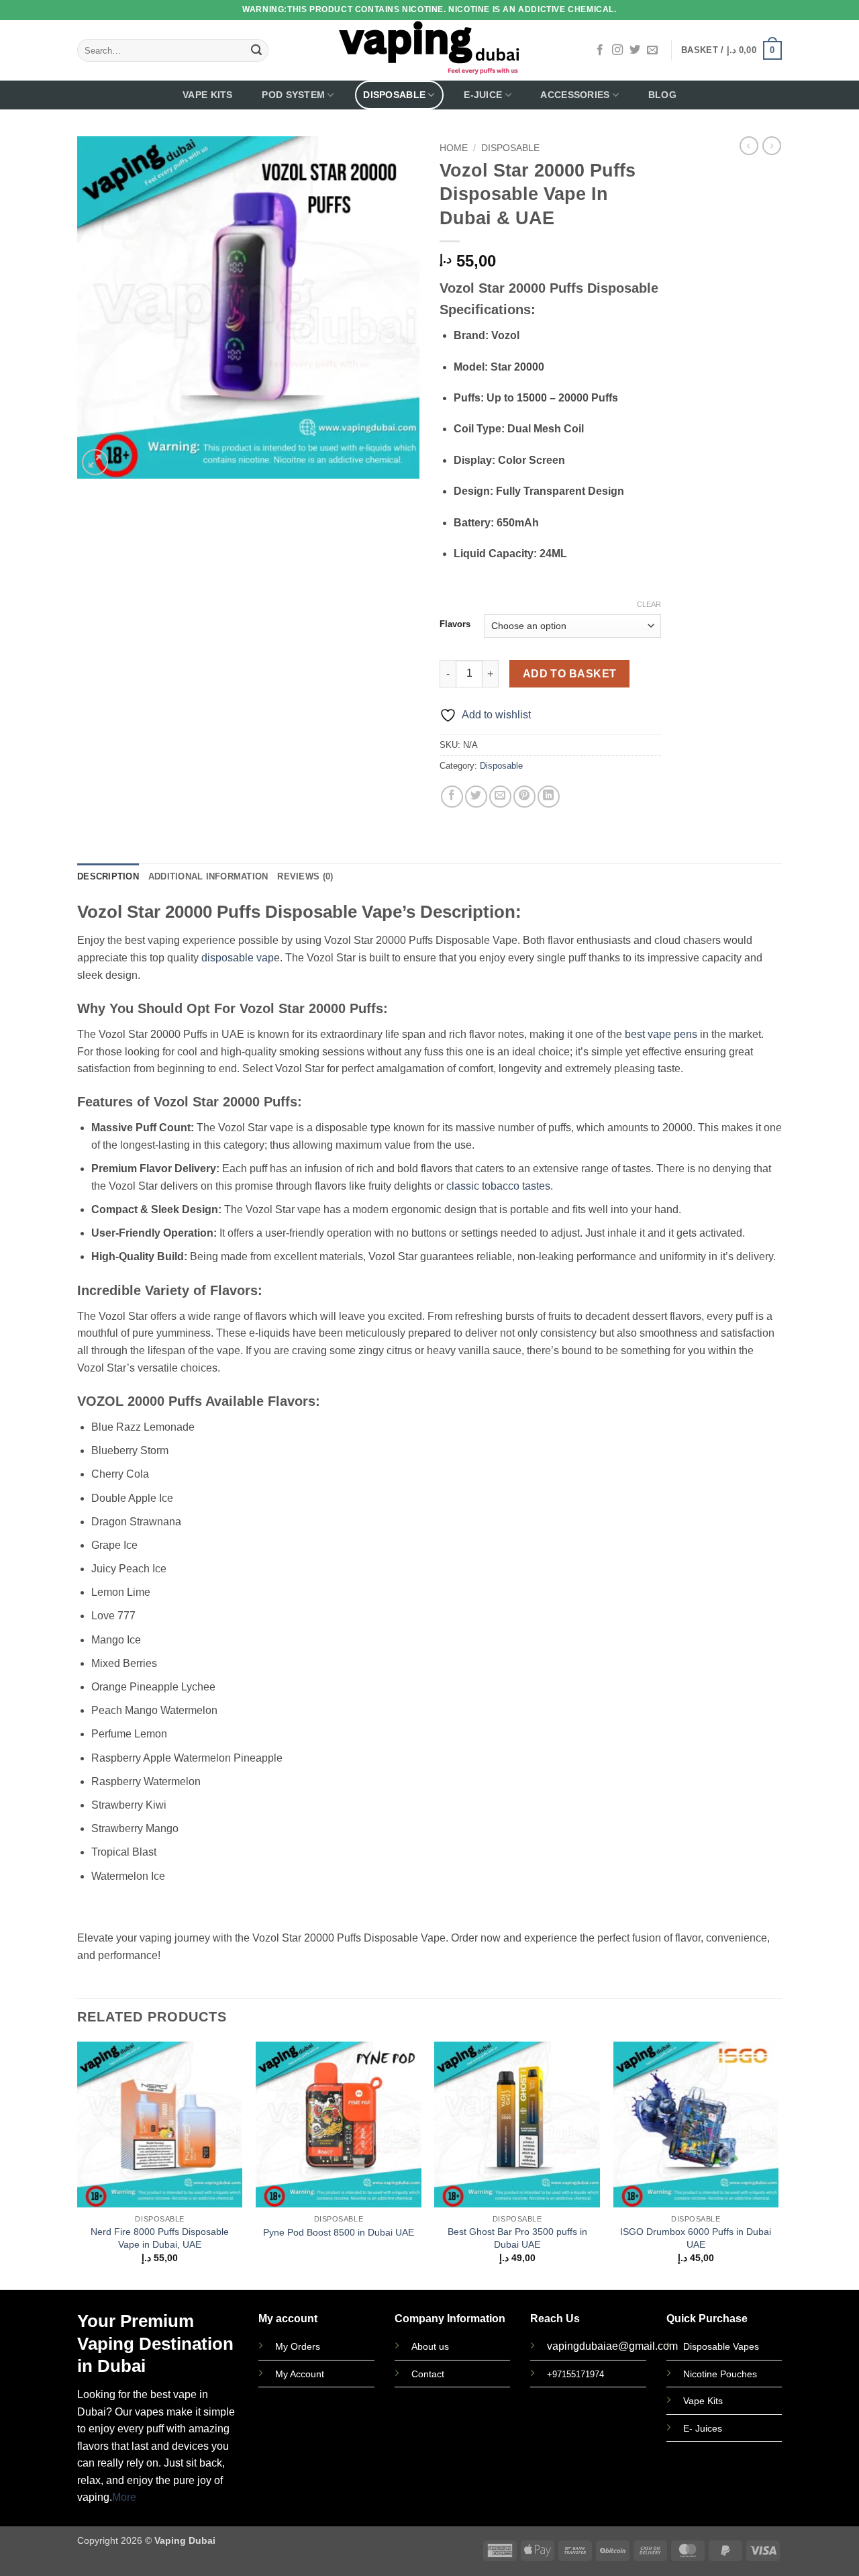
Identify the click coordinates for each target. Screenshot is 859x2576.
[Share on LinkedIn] (549, 797)
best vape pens (661, 1034)
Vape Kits (208, 95)
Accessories (575, 95)
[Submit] (256, 50)
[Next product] (749, 146)
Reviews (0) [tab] (305, 876)
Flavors (455, 624)
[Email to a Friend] (500, 797)
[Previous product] (772, 146)
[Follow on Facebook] (600, 50)
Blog (662, 95)
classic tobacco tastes (498, 1186)
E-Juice (483, 95)
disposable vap (238, 958)
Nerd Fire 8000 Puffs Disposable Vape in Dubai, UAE (160, 2238)
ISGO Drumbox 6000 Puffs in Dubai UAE (696, 2238)
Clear (649, 604)
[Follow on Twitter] (635, 50)
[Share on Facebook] (452, 797)
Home (454, 148)
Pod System (293, 95)
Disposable (394, 95)
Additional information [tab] (208, 876)
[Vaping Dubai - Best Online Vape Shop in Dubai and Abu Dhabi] (430, 50)
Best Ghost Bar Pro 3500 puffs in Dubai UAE (517, 2238)
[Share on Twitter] (476, 797)
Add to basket (570, 674)
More (124, 2497)
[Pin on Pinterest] (524, 797)
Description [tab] (108, 876)
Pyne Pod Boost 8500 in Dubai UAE (339, 2232)
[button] (731, 50)
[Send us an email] (652, 50)
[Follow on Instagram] (617, 50)
